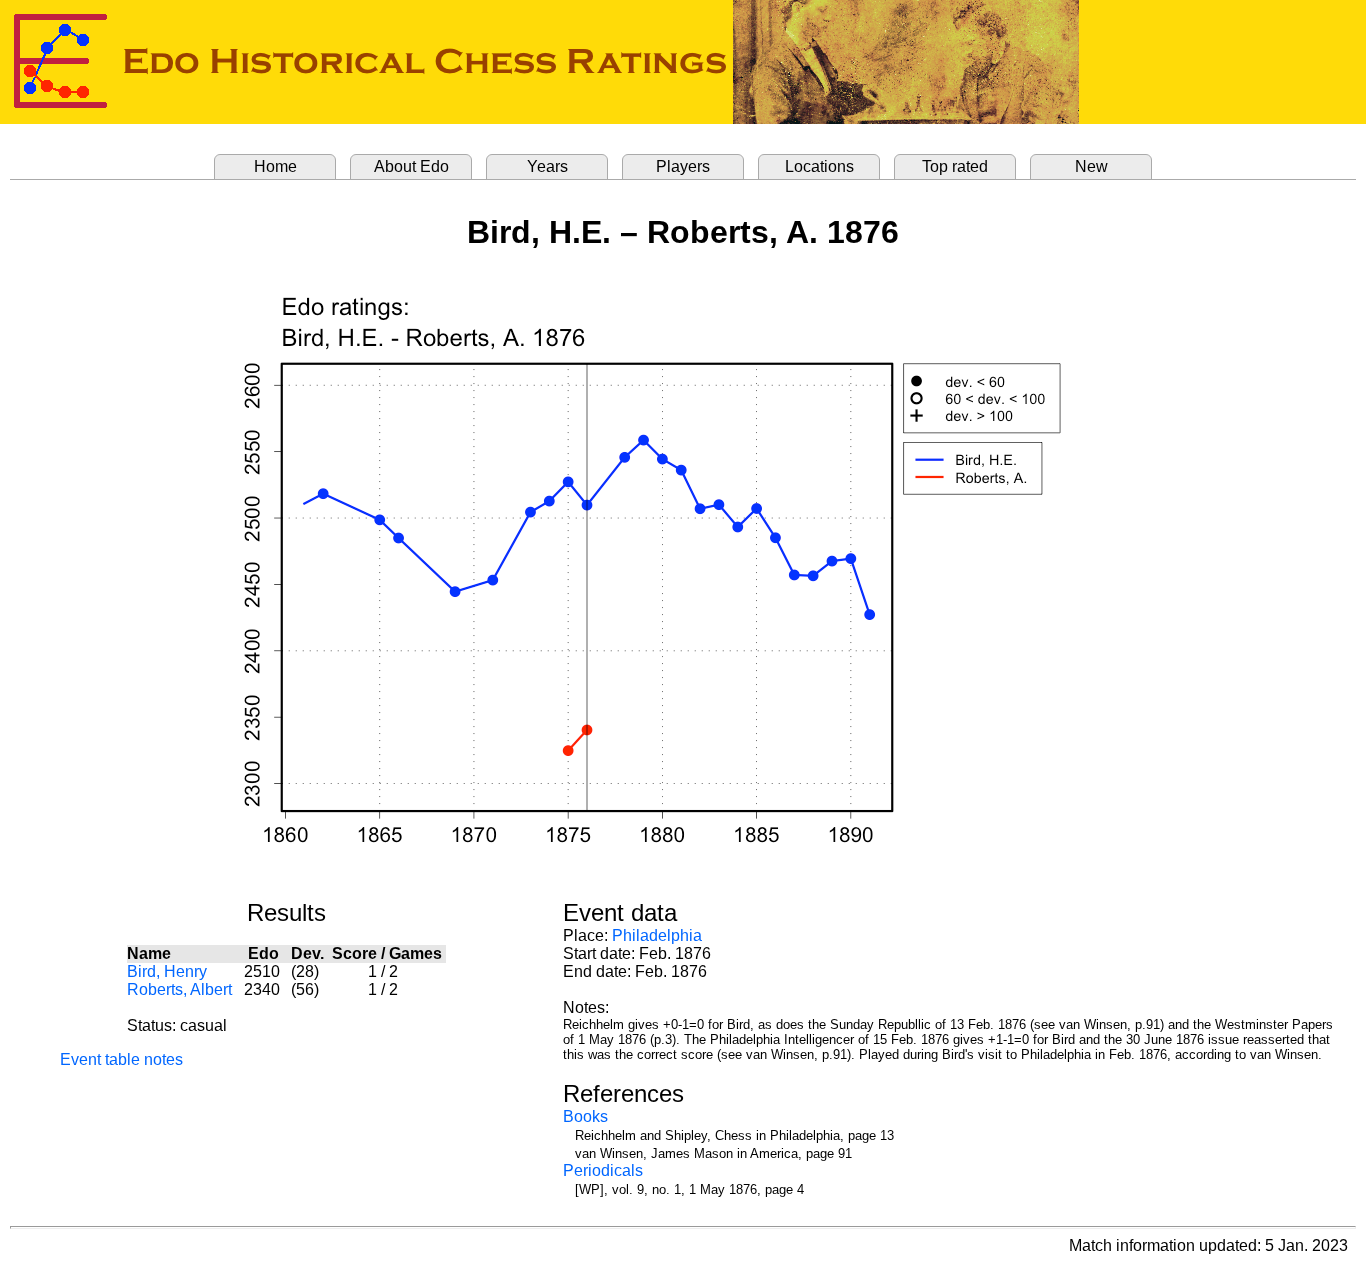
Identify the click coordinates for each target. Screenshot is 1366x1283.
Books (585, 1116)
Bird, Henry (167, 971)
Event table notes (121, 1059)
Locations (819, 166)
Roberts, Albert (179, 989)
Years (547, 166)
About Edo (411, 166)
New (1091, 166)
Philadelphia (657, 935)
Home (275, 166)
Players (683, 166)
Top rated (955, 166)
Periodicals (603, 1170)
